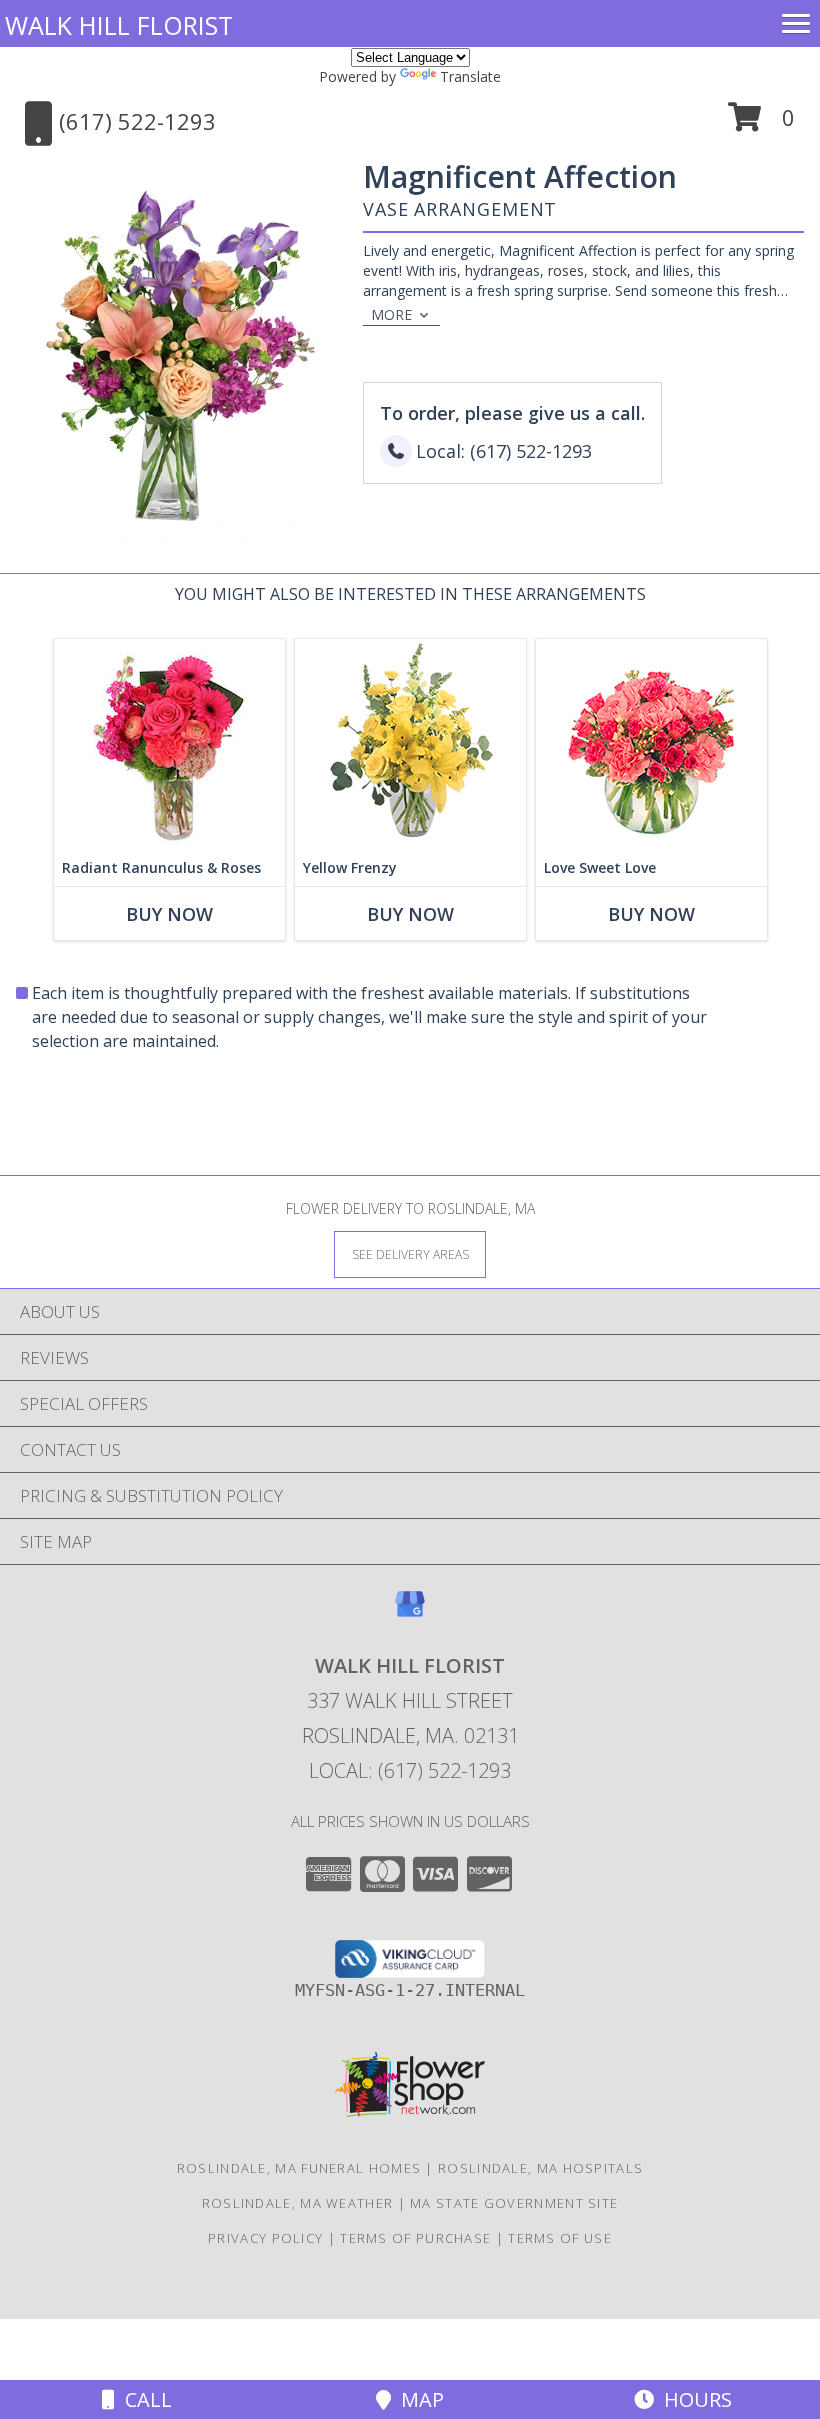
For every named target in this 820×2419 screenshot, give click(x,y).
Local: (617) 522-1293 (410, 1770)
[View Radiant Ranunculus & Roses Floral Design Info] (169, 744)
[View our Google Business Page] (410, 1613)
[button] (761, 124)
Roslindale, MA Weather (298, 2203)
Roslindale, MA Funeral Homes (299, 2168)
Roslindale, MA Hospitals (540, 2168)
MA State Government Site (514, 2203)
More (391, 314)
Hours (693, 2399)
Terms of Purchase (415, 2238)
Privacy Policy (265, 2238)
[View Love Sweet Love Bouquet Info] (651, 744)
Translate (470, 76)
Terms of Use (560, 2238)
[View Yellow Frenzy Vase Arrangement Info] (410, 744)
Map (417, 2399)
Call (143, 2399)
